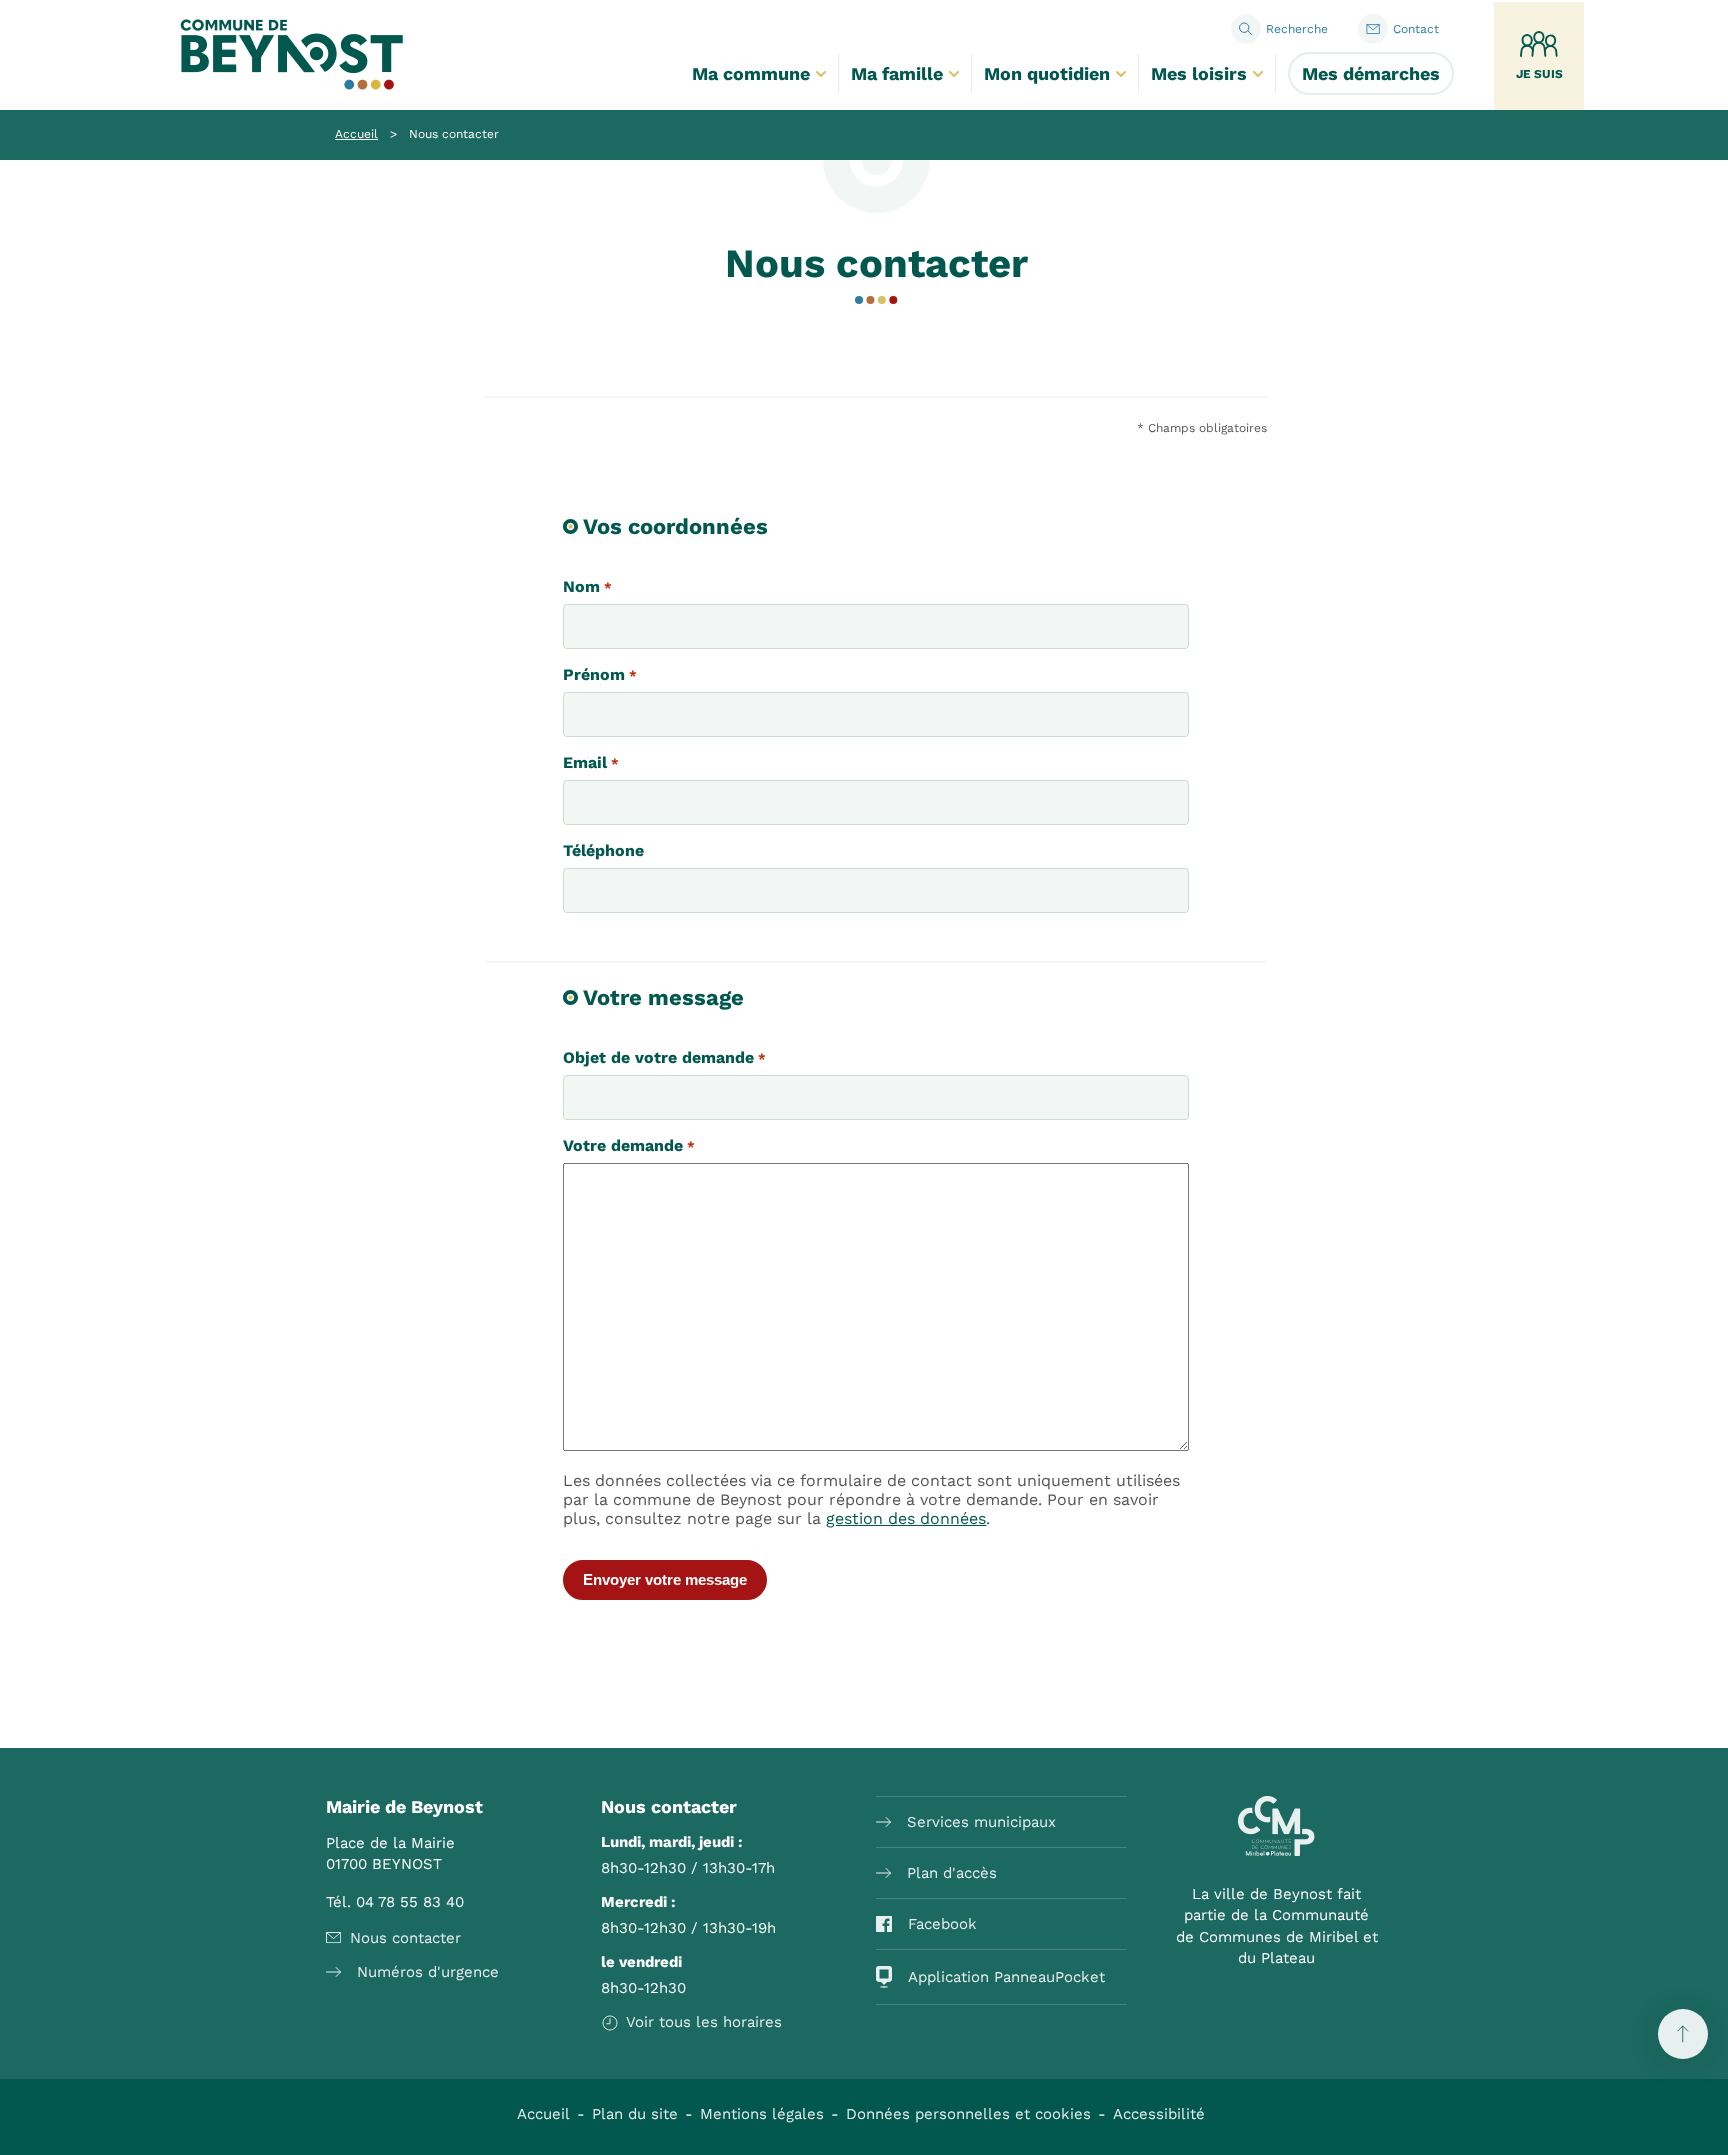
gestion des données (906, 1518)
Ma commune (751, 73)
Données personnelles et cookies (968, 2114)
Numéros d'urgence (428, 1972)
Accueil (356, 134)
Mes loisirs (1199, 73)
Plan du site (635, 2114)
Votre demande (628, 1145)
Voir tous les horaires (704, 2022)
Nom (587, 586)
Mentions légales (762, 2114)
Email (590, 762)
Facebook (942, 1924)
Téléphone (603, 850)
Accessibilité (1159, 2114)
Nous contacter (405, 1938)
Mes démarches (1371, 73)
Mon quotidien (1047, 73)
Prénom (599, 674)
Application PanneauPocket (1006, 1977)
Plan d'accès (952, 1873)
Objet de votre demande (664, 1057)
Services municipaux (981, 1822)
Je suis (1539, 74)
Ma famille (897, 73)
